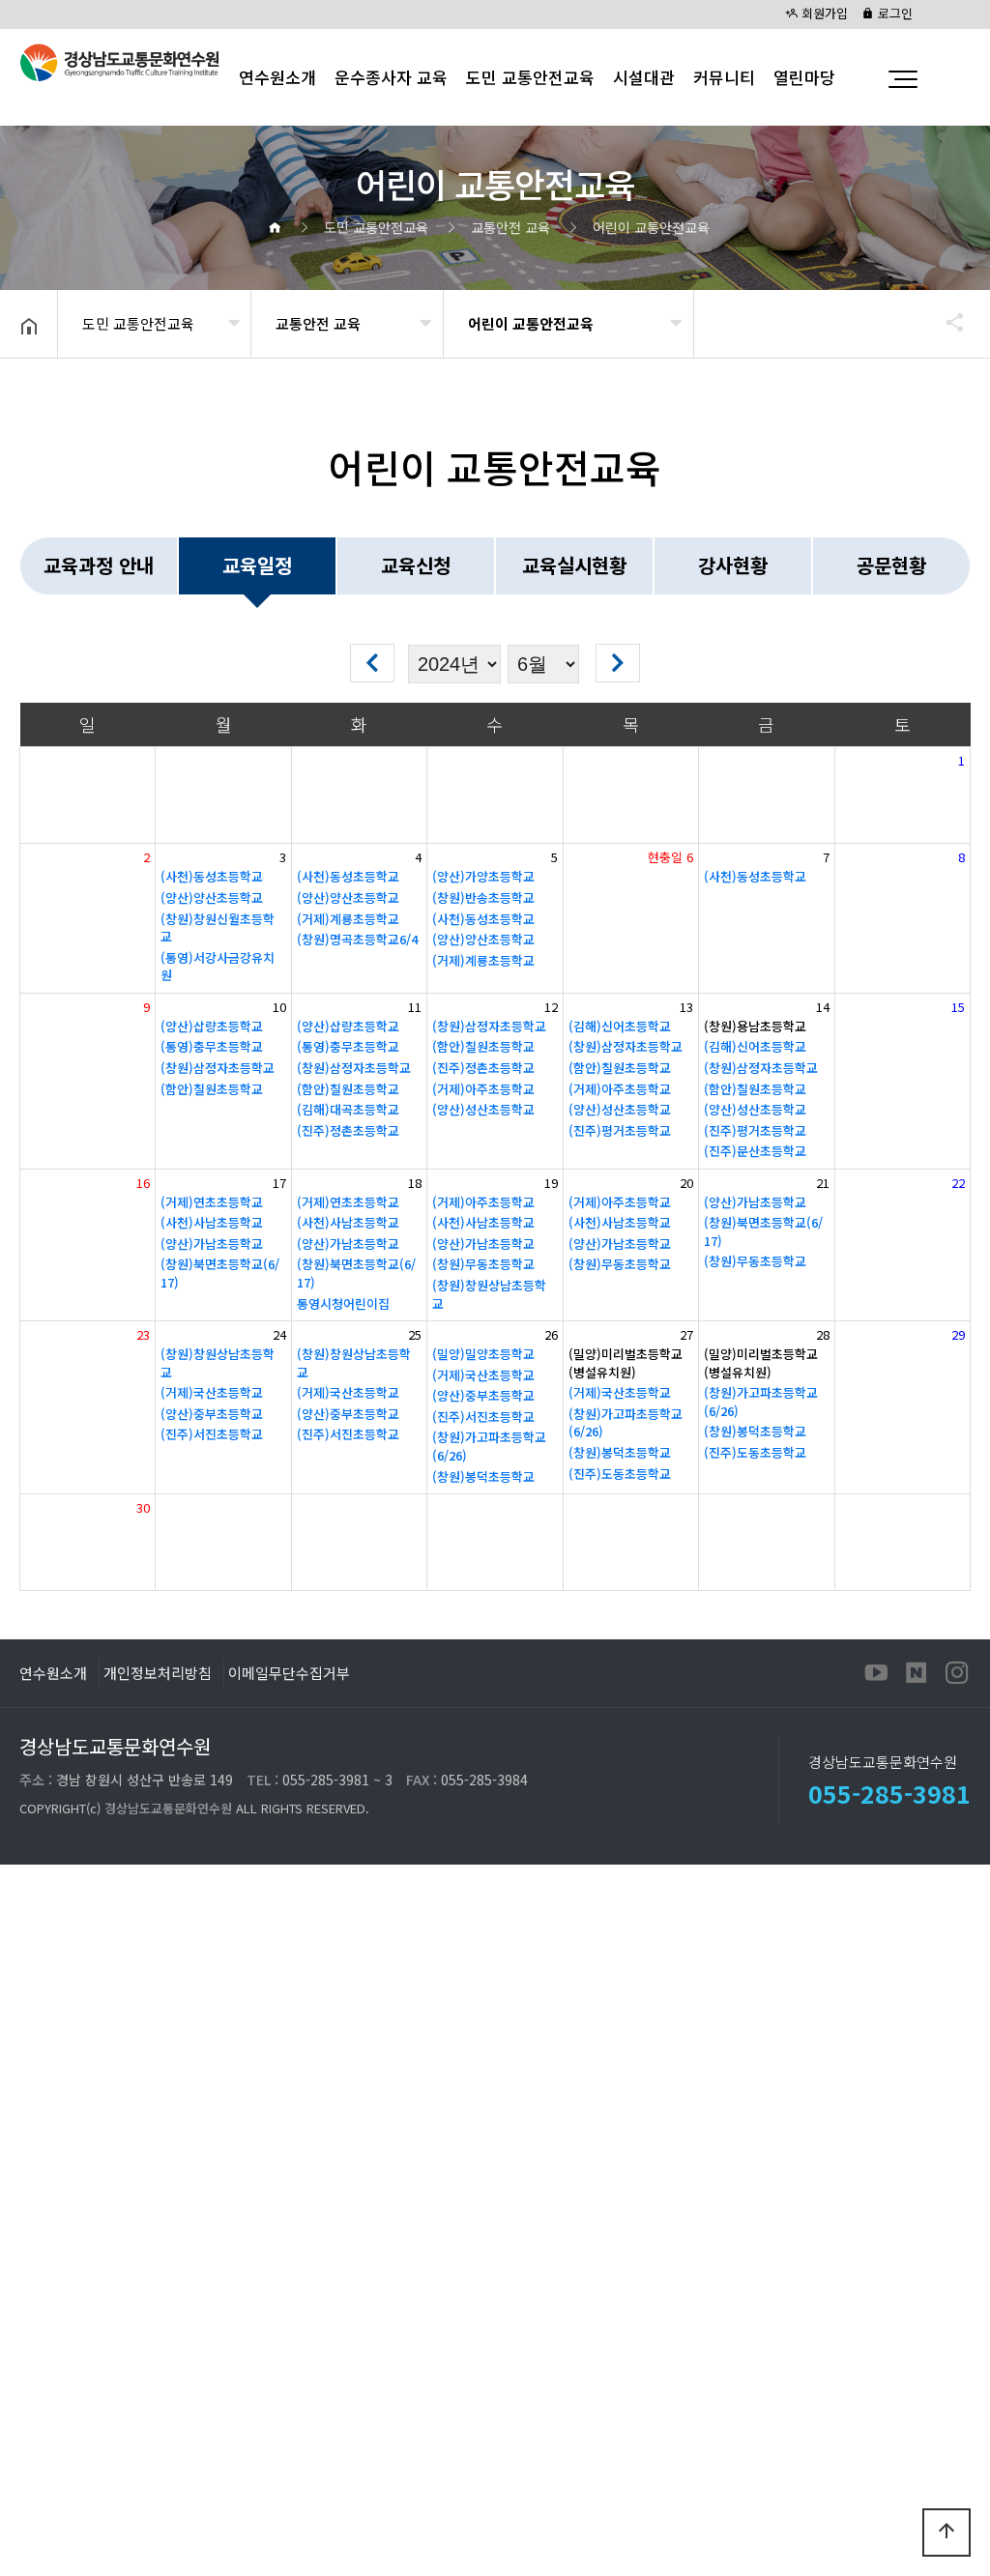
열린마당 (804, 77)
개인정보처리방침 (158, 1672)
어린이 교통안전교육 (531, 323)
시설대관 (644, 77)
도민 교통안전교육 (530, 77)
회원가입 (823, 13)
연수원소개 (53, 1672)
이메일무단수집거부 (289, 1672)
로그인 (893, 13)
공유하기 (946, 322)
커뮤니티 (724, 77)
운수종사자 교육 (391, 77)
